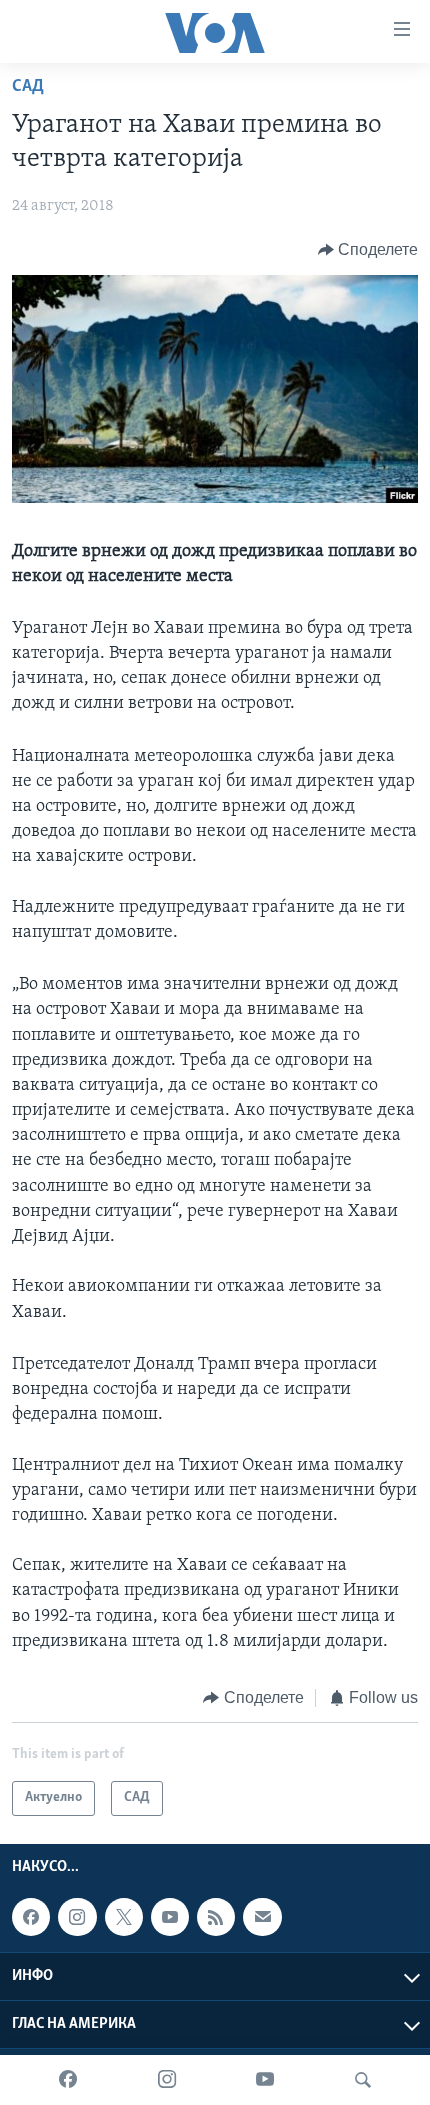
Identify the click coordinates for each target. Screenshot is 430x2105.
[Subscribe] (262, 1917)
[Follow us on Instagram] (77, 1917)
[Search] (363, 2080)
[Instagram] (167, 2080)
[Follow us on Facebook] (31, 1917)
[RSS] (216, 1917)
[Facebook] (68, 2080)
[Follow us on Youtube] (170, 1917)
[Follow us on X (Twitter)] (124, 1917)
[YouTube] (265, 2080)
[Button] (368, 250)
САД (28, 87)
